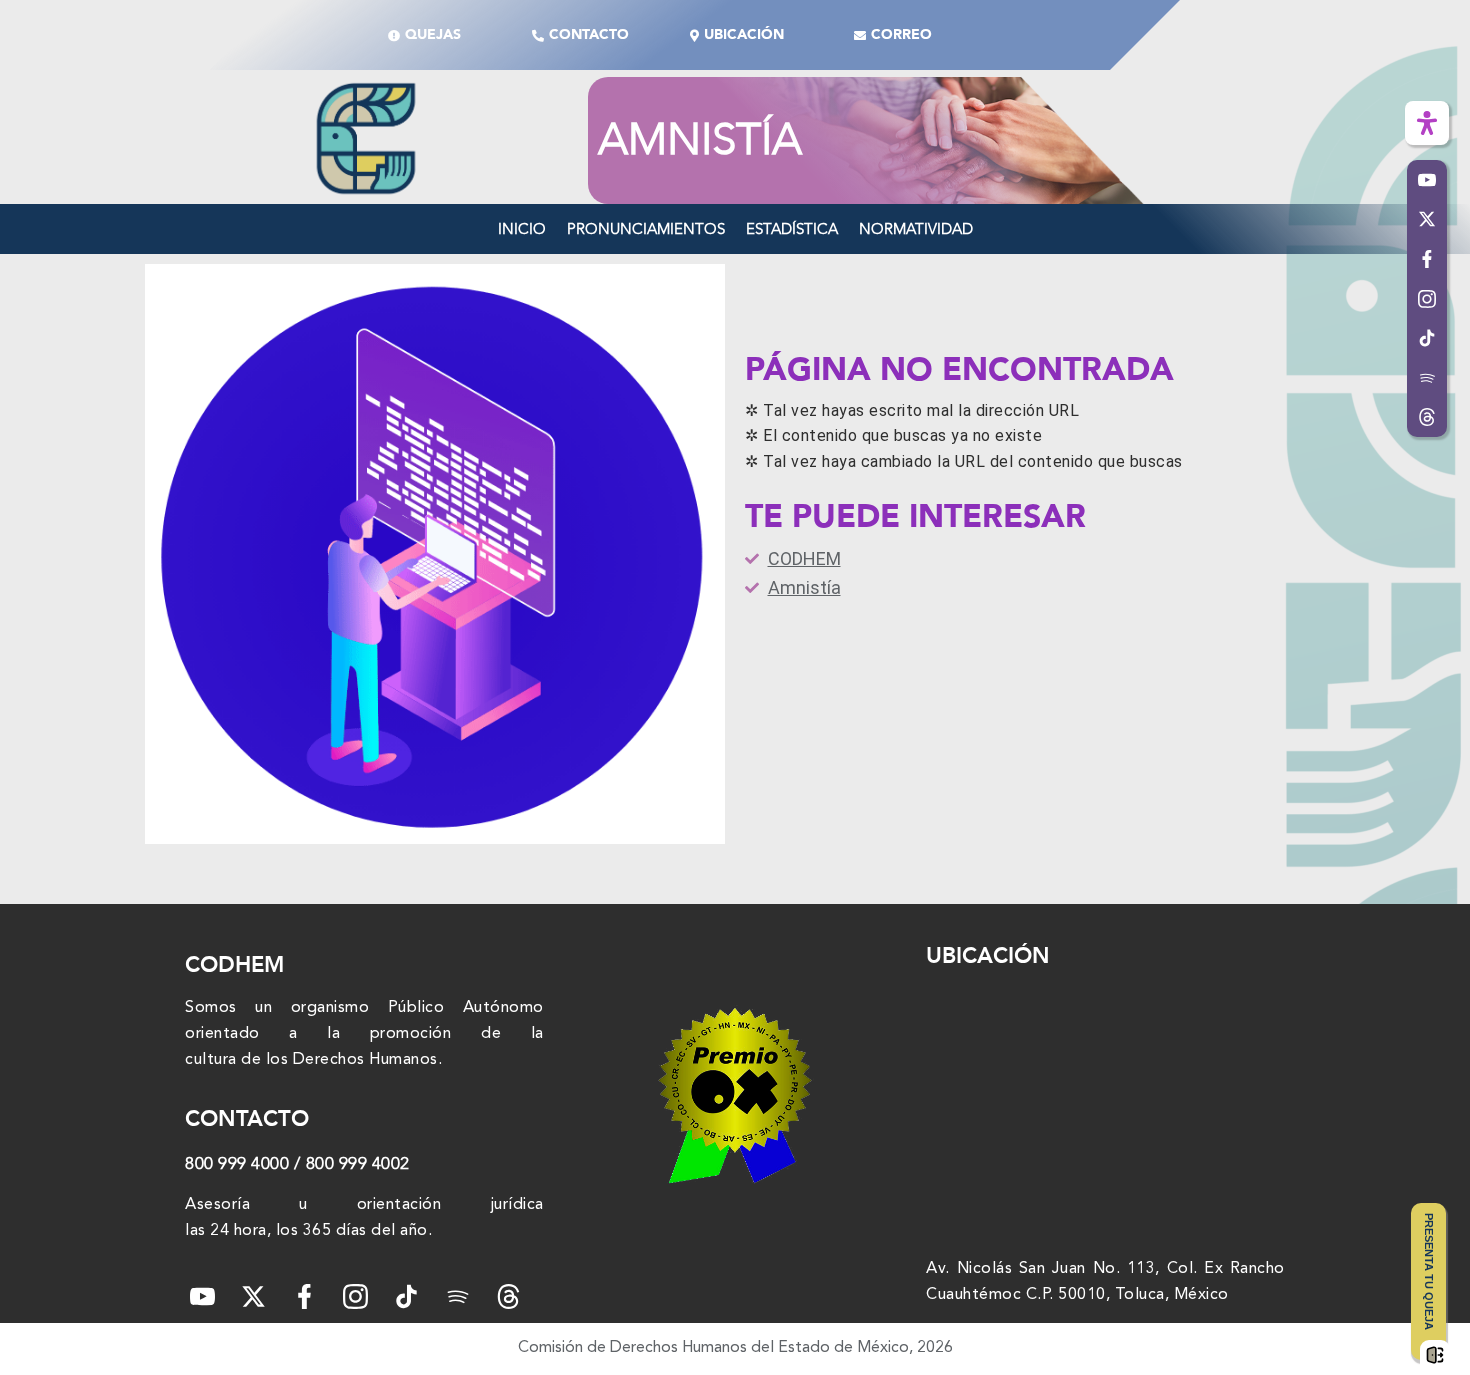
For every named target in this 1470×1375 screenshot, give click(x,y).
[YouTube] (202, 1296)
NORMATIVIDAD (916, 229)
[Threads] (1427, 418)
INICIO (522, 229)
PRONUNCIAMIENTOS (646, 229)
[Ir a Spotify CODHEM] (1427, 378)
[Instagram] (355, 1296)
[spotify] (457, 1296)
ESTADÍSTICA (792, 229)
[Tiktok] (406, 1296)
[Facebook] (304, 1296)
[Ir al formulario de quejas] (1435, 1355)
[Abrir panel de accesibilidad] (1427, 123)
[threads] (508, 1296)
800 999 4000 (237, 1163)
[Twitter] (253, 1296)
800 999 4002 (358, 1163)
